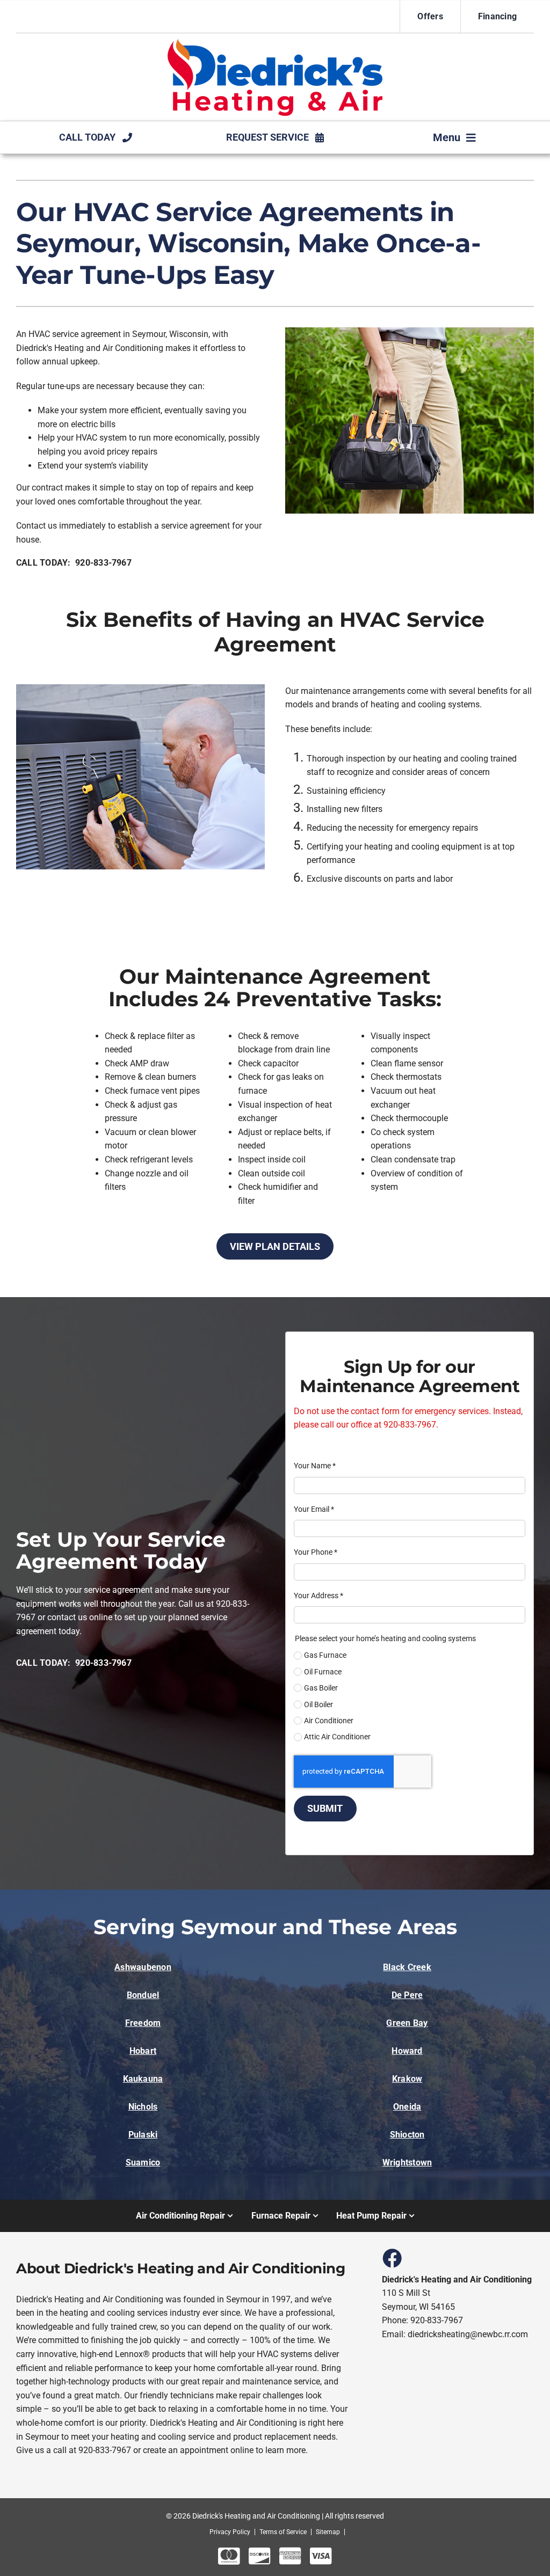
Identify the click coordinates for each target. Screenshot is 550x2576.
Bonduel (143, 1995)
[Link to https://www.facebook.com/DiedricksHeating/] (392, 2258)
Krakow (407, 2079)
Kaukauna (143, 2079)
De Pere (407, 1995)
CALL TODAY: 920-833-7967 (74, 563)
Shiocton (407, 2135)
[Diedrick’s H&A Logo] (275, 43)
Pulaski (143, 2135)
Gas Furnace (325, 1655)
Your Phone (316, 1552)
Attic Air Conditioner (337, 1737)
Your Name (315, 1466)
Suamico (143, 2162)
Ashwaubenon (143, 1967)
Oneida (407, 2107)
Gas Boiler (321, 1688)
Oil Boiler (319, 1704)
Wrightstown (407, 2162)
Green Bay (407, 2023)
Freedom (143, 2023)
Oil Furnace (323, 1672)
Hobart (143, 2051)
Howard (407, 2051)
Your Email (314, 1509)
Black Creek (407, 1967)
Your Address (319, 1596)
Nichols (143, 2107)
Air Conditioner (329, 1721)
